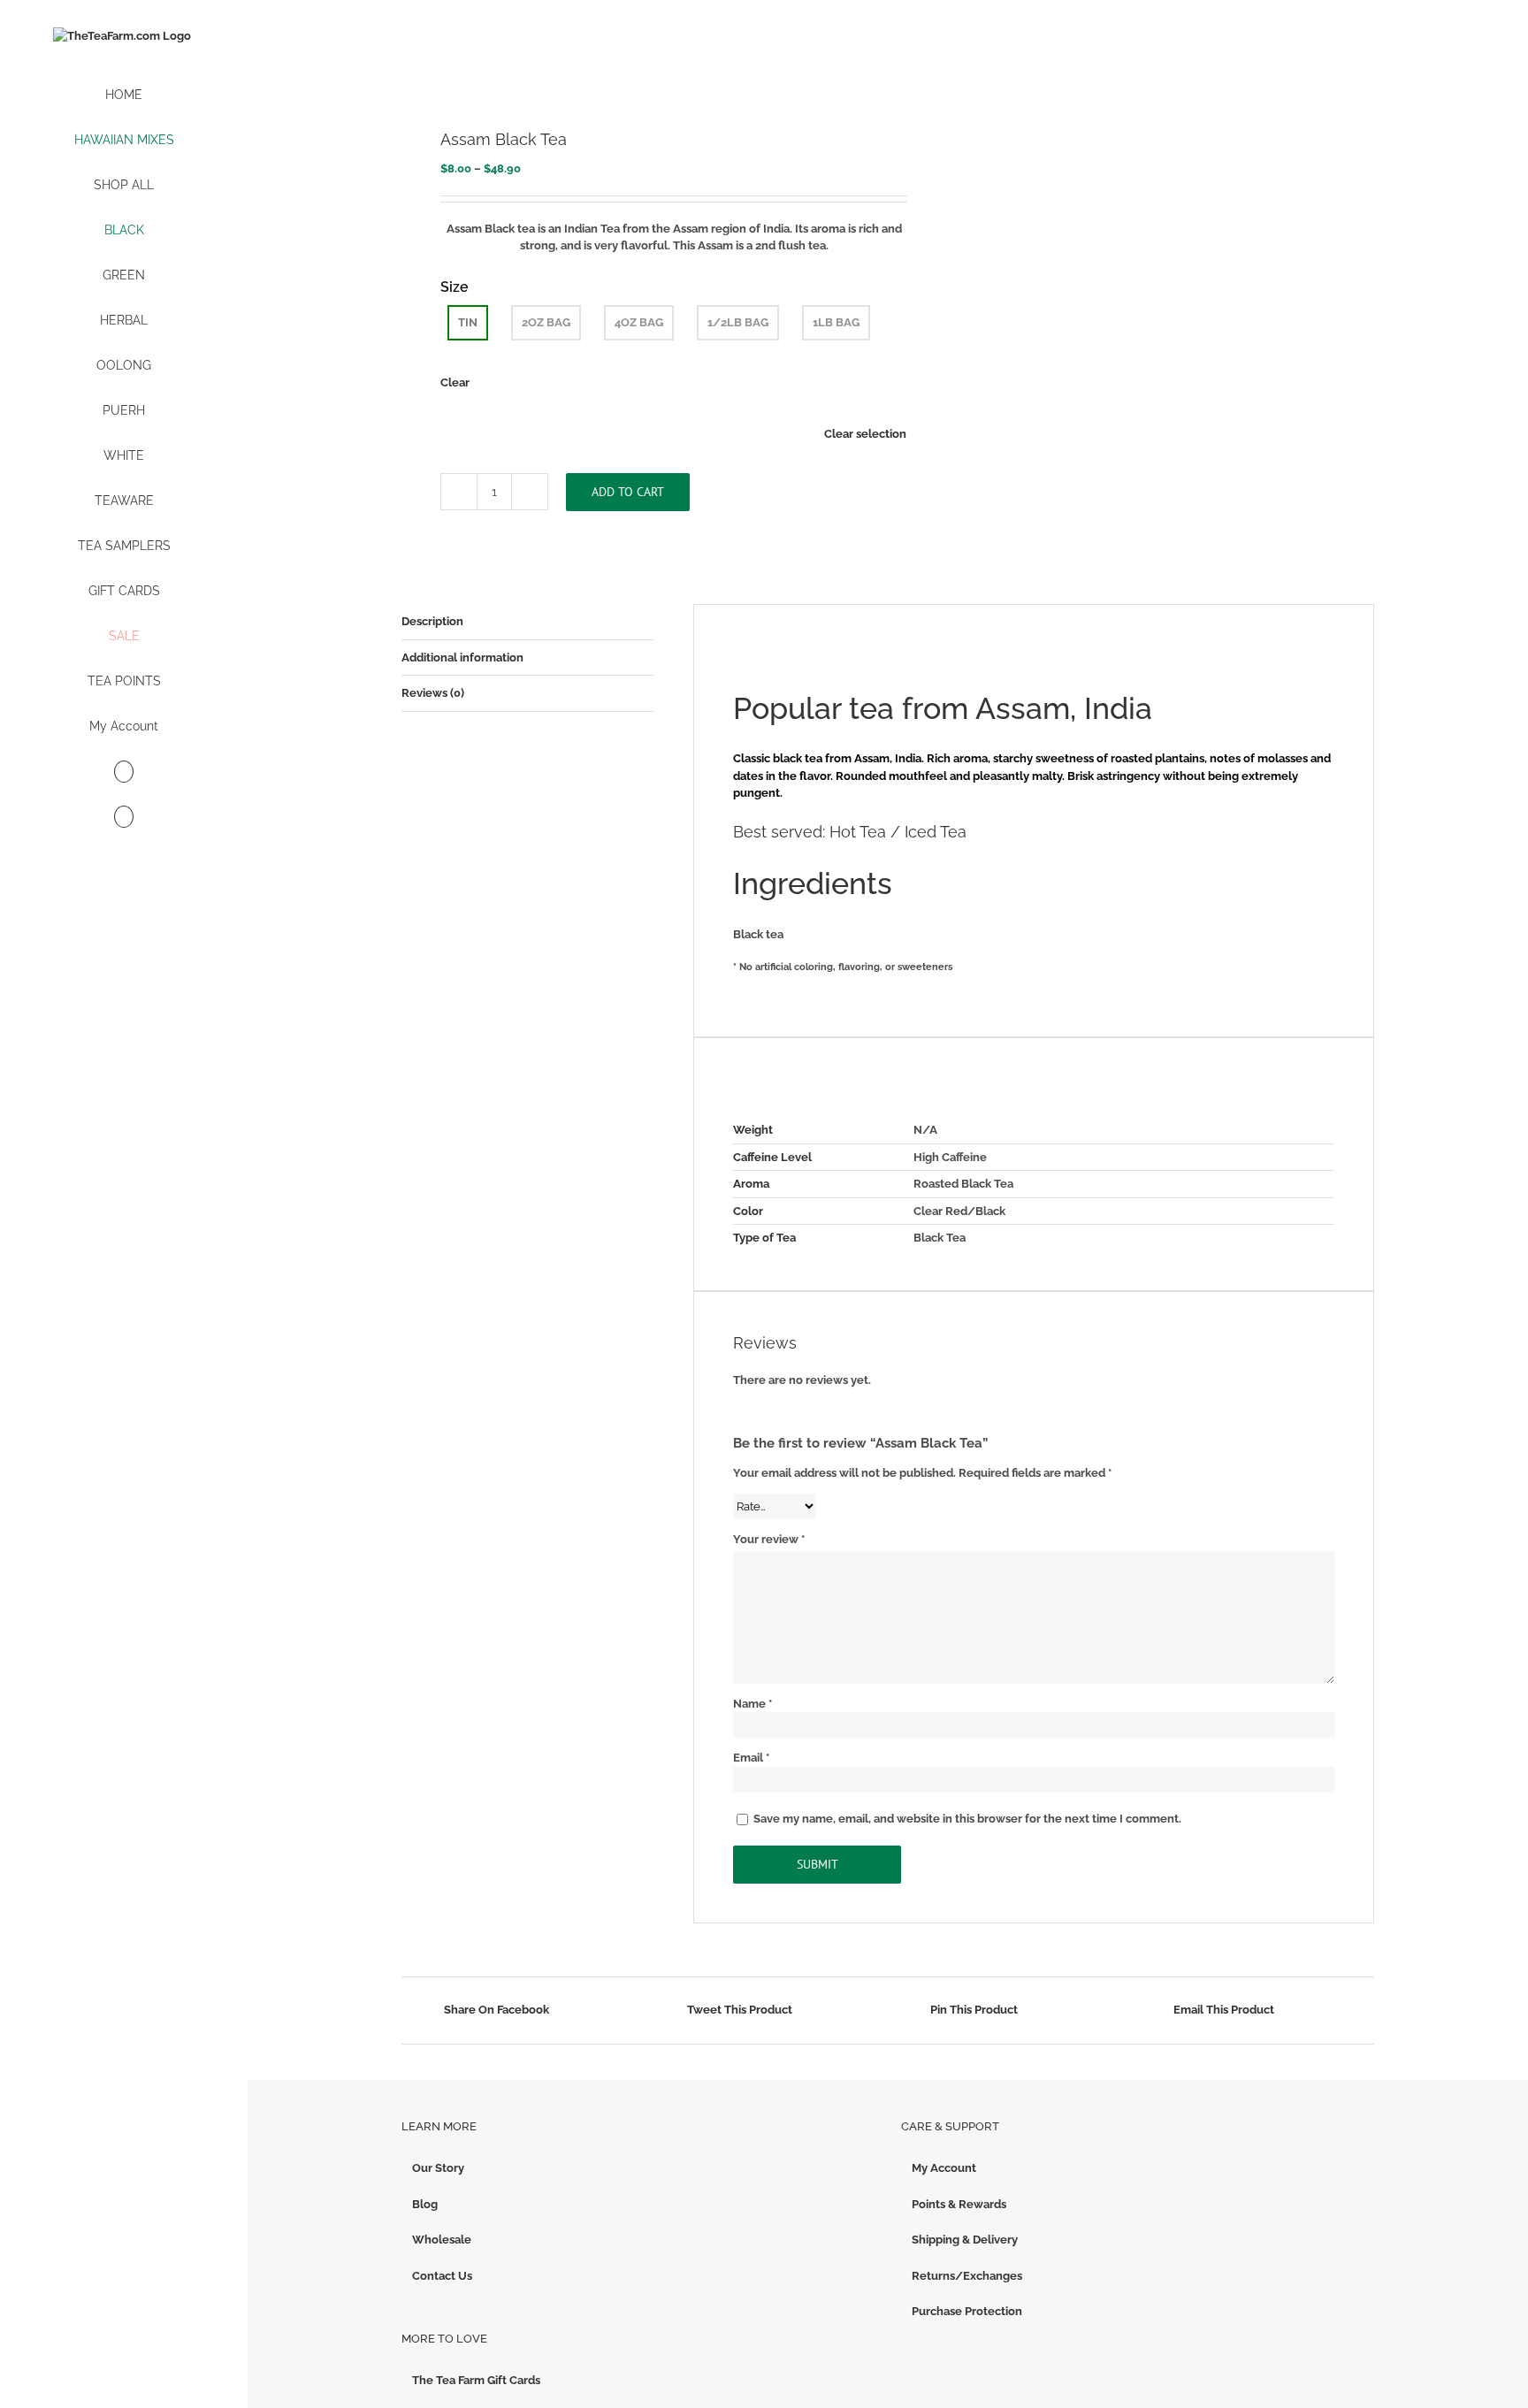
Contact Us (442, 2276)
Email (751, 1758)
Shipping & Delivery (965, 2240)
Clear (455, 382)
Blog (425, 2204)
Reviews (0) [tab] (433, 693)
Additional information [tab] (462, 657)
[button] (124, 818)
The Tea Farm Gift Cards (476, 2380)
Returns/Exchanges (967, 2276)
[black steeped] (635, 66)
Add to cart (628, 492)
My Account (944, 2168)
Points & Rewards (959, 2204)
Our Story (438, 2168)
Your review (769, 1539)
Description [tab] (432, 621)
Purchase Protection (967, 2311)
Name (753, 1704)
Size (455, 287)
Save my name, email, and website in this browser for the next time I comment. (967, 1819)
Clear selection (865, 434)
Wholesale (442, 2240)
